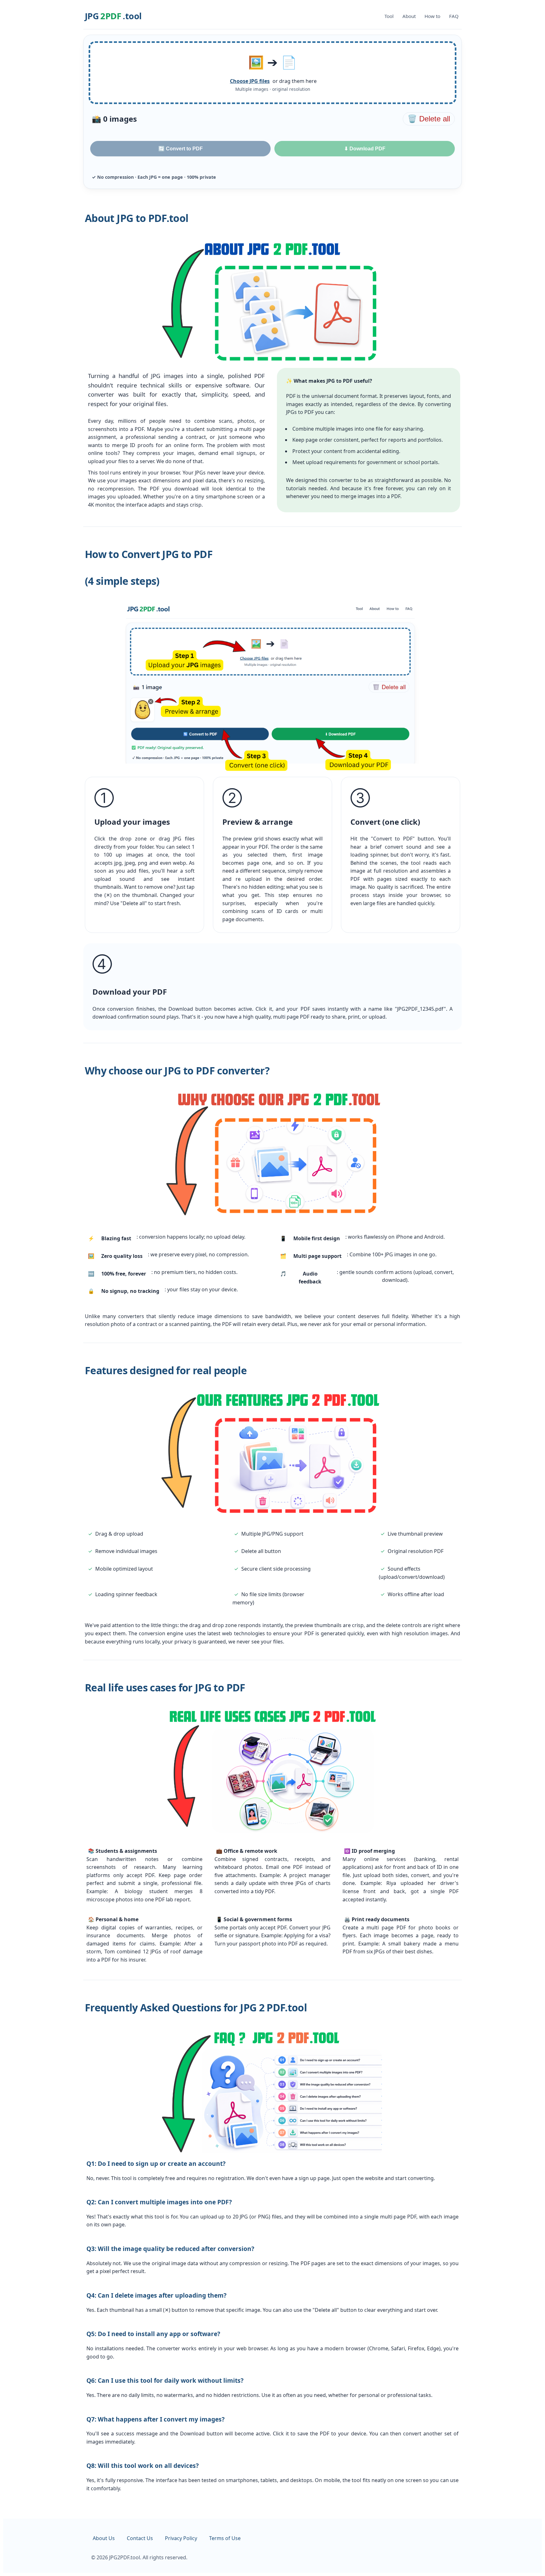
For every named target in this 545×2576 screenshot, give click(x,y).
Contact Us (140, 2538)
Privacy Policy (181, 2538)
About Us (104, 2538)
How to (432, 16)
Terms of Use (225, 2538)
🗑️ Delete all (429, 119)
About (409, 16)
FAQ (454, 16)
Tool (389, 16)
